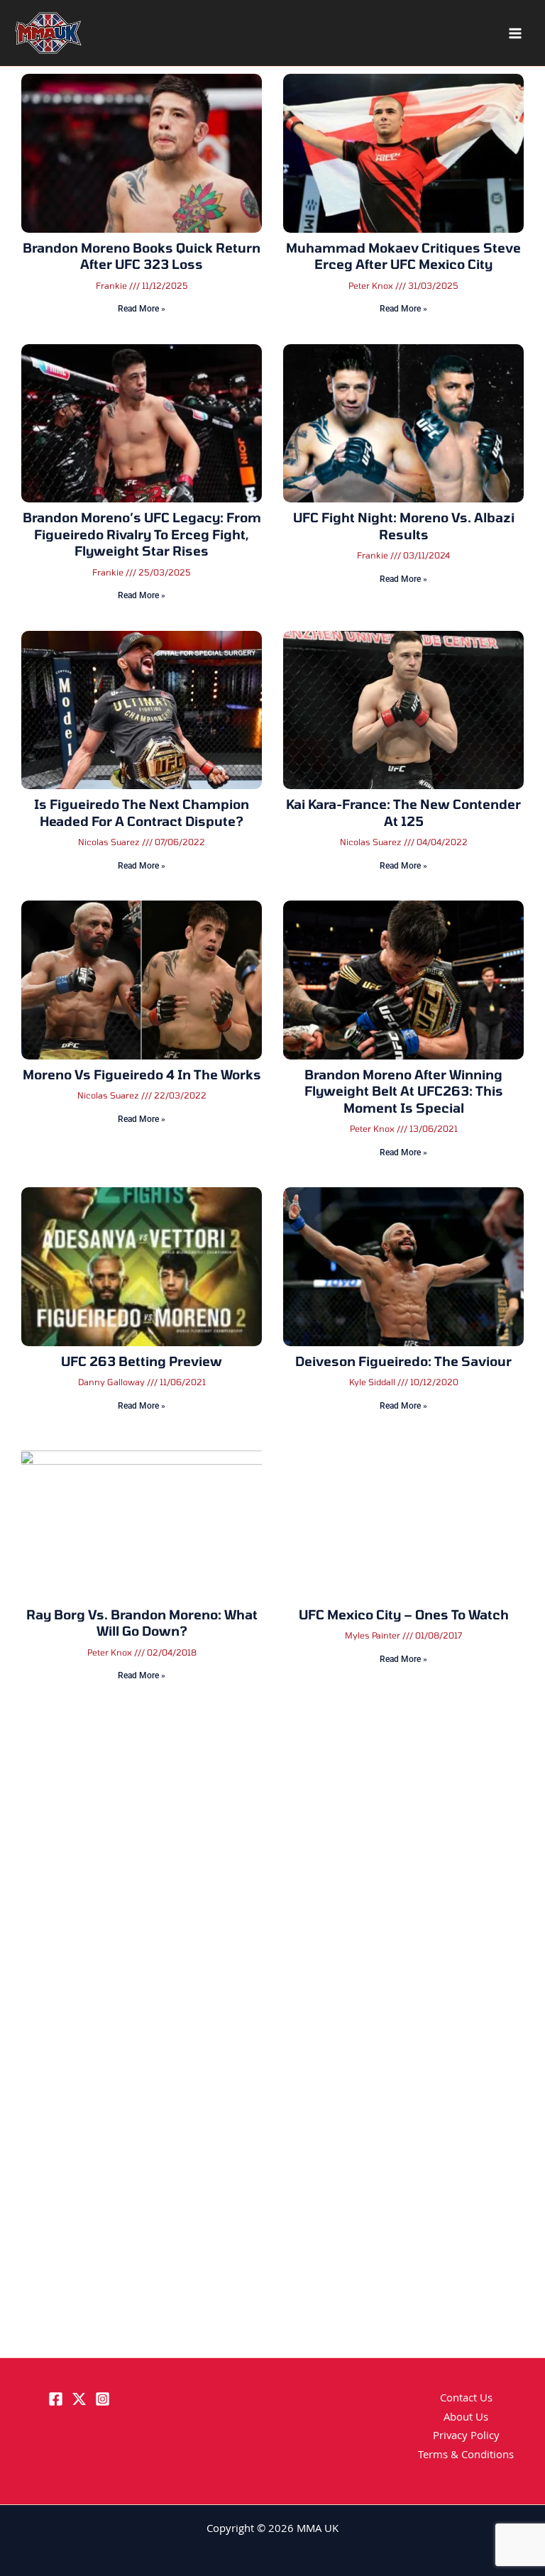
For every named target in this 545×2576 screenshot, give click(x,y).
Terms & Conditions (466, 2456)
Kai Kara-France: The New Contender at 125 (403, 812)
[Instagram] (103, 2399)
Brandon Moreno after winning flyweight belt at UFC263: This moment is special (404, 1091)
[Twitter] (79, 2399)
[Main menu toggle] (515, 33)
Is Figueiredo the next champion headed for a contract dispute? (142, 812)
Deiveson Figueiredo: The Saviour (403, 1361)
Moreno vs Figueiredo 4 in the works (142, 1074)
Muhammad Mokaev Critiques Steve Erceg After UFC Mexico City (403, 256)
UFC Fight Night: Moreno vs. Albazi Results (404, 525)
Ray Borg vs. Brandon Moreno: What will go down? (142, 1623)
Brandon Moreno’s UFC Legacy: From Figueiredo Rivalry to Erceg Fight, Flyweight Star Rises (142, 534)
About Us (466, 2418)
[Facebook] (56, 2399)
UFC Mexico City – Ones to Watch (404, 1614)
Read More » (142, 309)
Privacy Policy (466, 2437)
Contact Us (466, 2399)
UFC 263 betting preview (142, 1361)
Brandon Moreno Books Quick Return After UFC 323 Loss (142, 256)
